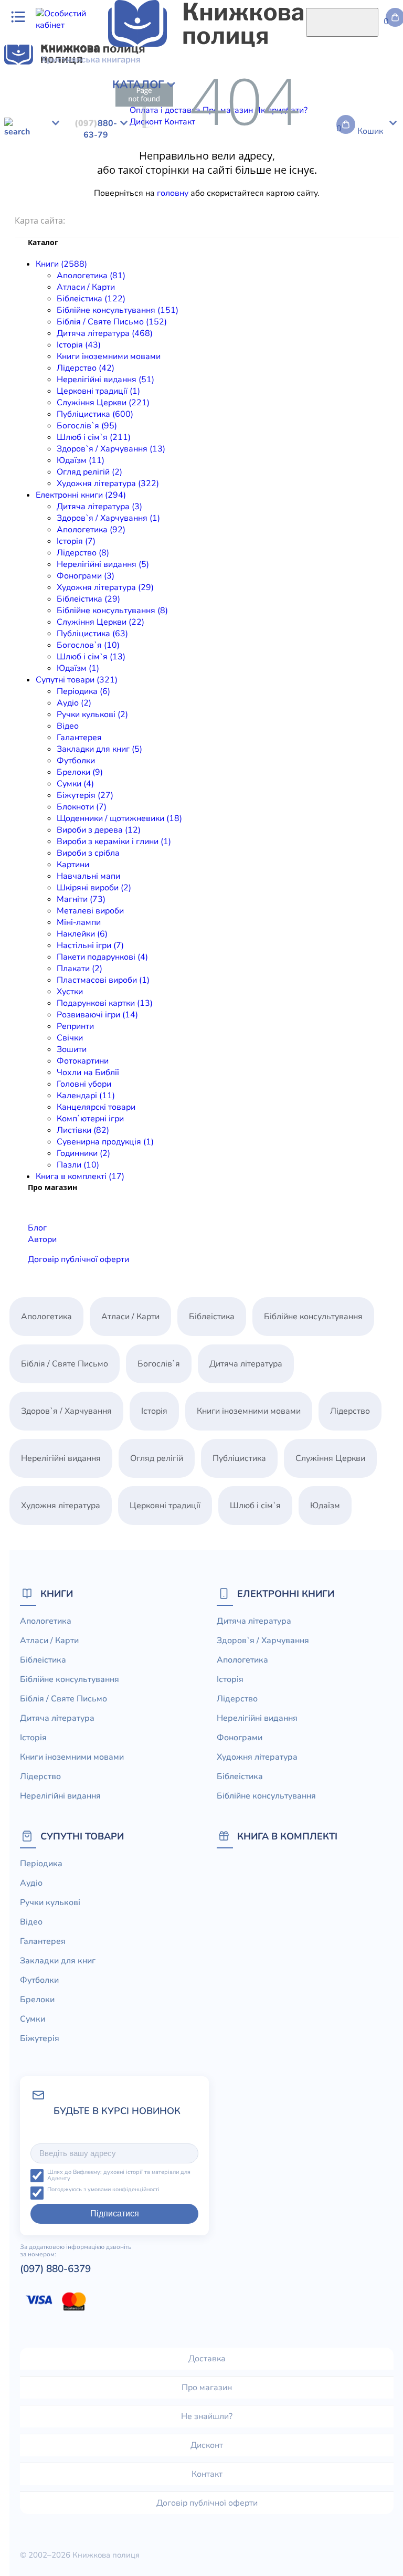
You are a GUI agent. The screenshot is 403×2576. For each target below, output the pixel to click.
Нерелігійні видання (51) (105, 380)
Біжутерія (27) (85, 795)
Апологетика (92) (91, 530)
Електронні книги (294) (81, 495)
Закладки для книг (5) (99, 749)
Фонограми (27, 160)
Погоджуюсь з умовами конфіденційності (103, 2190)
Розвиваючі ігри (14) (97, 1015)
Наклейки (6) (82, 934)
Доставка (207, 2359)
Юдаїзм (337, 113)
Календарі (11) (86, 1096)
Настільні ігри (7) (90, 945)
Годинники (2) (83, 1153)
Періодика (25, 194)
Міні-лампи (79, 922)
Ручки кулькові (101, 194)
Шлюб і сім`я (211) (94, 437)
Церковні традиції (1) (98, 391)
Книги (57, 1594)
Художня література (73, 125)
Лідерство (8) (83, 553)
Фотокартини (83, 1061)
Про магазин (207, 2388)
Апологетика (30, 90)
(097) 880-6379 (55, 2269)
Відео (143, 194)
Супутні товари (82, 1836)
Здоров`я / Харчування (275, 113)
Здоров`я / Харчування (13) (111, 449)
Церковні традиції (342, 102)
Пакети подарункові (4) (102, 957)
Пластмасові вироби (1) (103, 980)
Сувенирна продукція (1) (105, 1142)
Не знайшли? (207, 2416)
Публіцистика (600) (95, 414)
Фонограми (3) (86, 576)
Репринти (75, 1026)
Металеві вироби (90, 911)
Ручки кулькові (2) (92, 714)
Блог (37, 1228)
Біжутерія (24, 206)
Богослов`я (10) (88, 645)
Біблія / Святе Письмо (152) (112, 322)
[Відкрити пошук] (342, 22)
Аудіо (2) (74, 703)
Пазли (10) (78, 1165)
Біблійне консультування (215, 90)
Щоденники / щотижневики (138, 206)
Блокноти (64, 206)
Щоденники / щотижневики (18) (119, 818)
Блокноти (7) (82, 807)
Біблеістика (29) (88, 599)
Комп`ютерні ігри (90, 1119)
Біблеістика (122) (91, 299)
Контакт (207, 2474)
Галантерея (179, 194)
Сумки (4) (75, 784)
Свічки (70, 1038)
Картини (73, 865)
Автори (42, 1239)
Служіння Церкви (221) (103, 403)
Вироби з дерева (227, 206)
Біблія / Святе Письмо (310, 90)
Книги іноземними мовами (109, 356)
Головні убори (84, 1084)
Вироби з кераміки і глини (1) (114, 842)
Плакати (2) (79, 969)
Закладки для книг (240, 194)
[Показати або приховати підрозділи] (82, 81)
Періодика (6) (83, 691)
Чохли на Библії (88, 1073)
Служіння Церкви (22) (100, 622)
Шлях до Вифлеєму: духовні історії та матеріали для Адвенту (119, 2176)
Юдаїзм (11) (81, 460)
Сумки (367, 194)
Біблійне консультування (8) (112, 611)
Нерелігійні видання (264, 102)
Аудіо (58, 194)
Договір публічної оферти (78, 1259)
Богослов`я (82, 171)
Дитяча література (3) (99, 507)
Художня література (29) (105, 587)
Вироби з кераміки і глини (313, 206)
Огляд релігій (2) (89, 472)
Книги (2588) (61, 264)
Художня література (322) (108, 483)
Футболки (298, 194)
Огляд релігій (157, 1458)
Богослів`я (153, 113)
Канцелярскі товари (96, 1107)
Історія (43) (79, 345)
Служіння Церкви (39, 113)
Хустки (70, 992)
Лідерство (203, 102)
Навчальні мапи (88, 876)
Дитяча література (41, 148)
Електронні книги (286, 1594)
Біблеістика (156, 160)
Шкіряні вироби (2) (94, 888)
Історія (61, 102)
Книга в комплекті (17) (80, 1176)
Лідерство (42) (86, 368)
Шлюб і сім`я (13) (91, 657)
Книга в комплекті (287, 1836)
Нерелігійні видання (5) (103, 564)
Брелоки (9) (80, 772)
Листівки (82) (83, 1130)
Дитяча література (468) (105, 333)
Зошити (72, 1049)
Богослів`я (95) (87, 426)
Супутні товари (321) (77, 680)
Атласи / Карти (86, 90)
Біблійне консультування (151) (118, 310)
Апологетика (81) (91, 276)
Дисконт (207, 2445)
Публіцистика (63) (92, 634)
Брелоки (336, 194)
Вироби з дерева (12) (99, 830)
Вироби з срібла (88, 853)
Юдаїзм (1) (78, 668)
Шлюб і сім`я (202, 113)
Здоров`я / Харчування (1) (108, 518)
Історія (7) (76, 541)
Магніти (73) (81, 899)
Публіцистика (103, 113)
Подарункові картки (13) (105, 1003)
